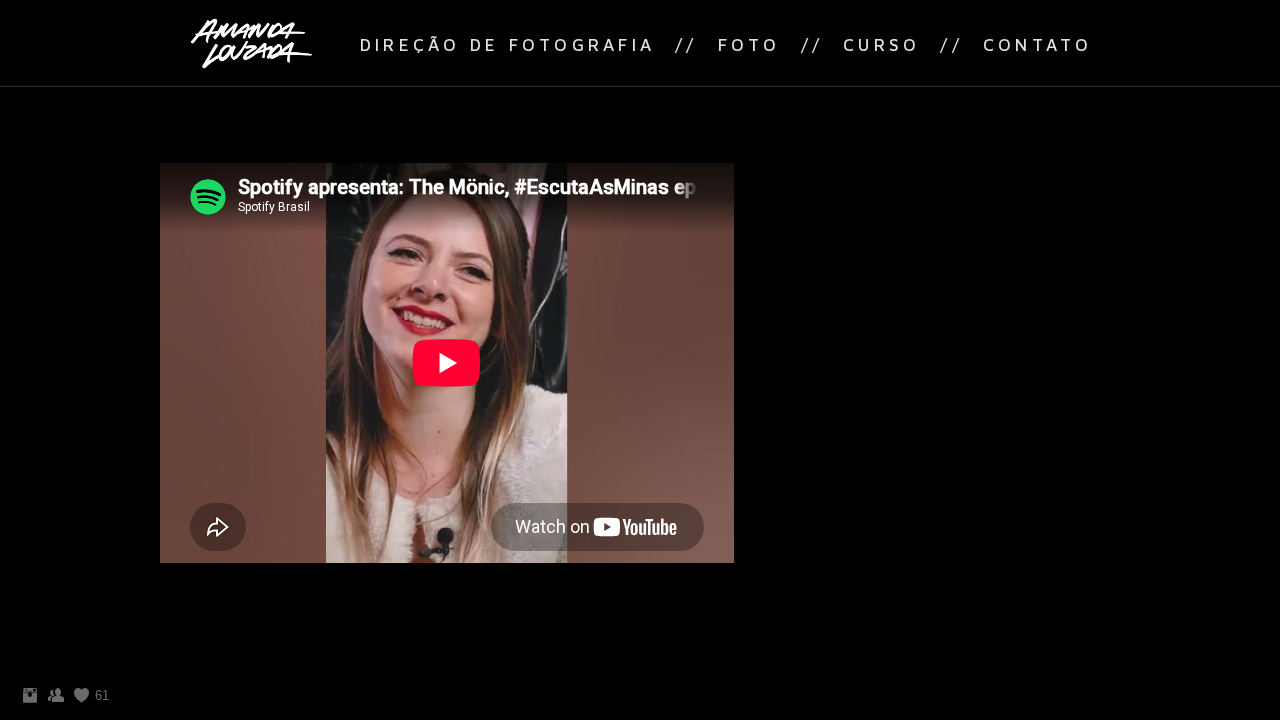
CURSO (881, 45)
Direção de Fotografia (507, 45)
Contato (1038, 45)
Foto (749, 45)
